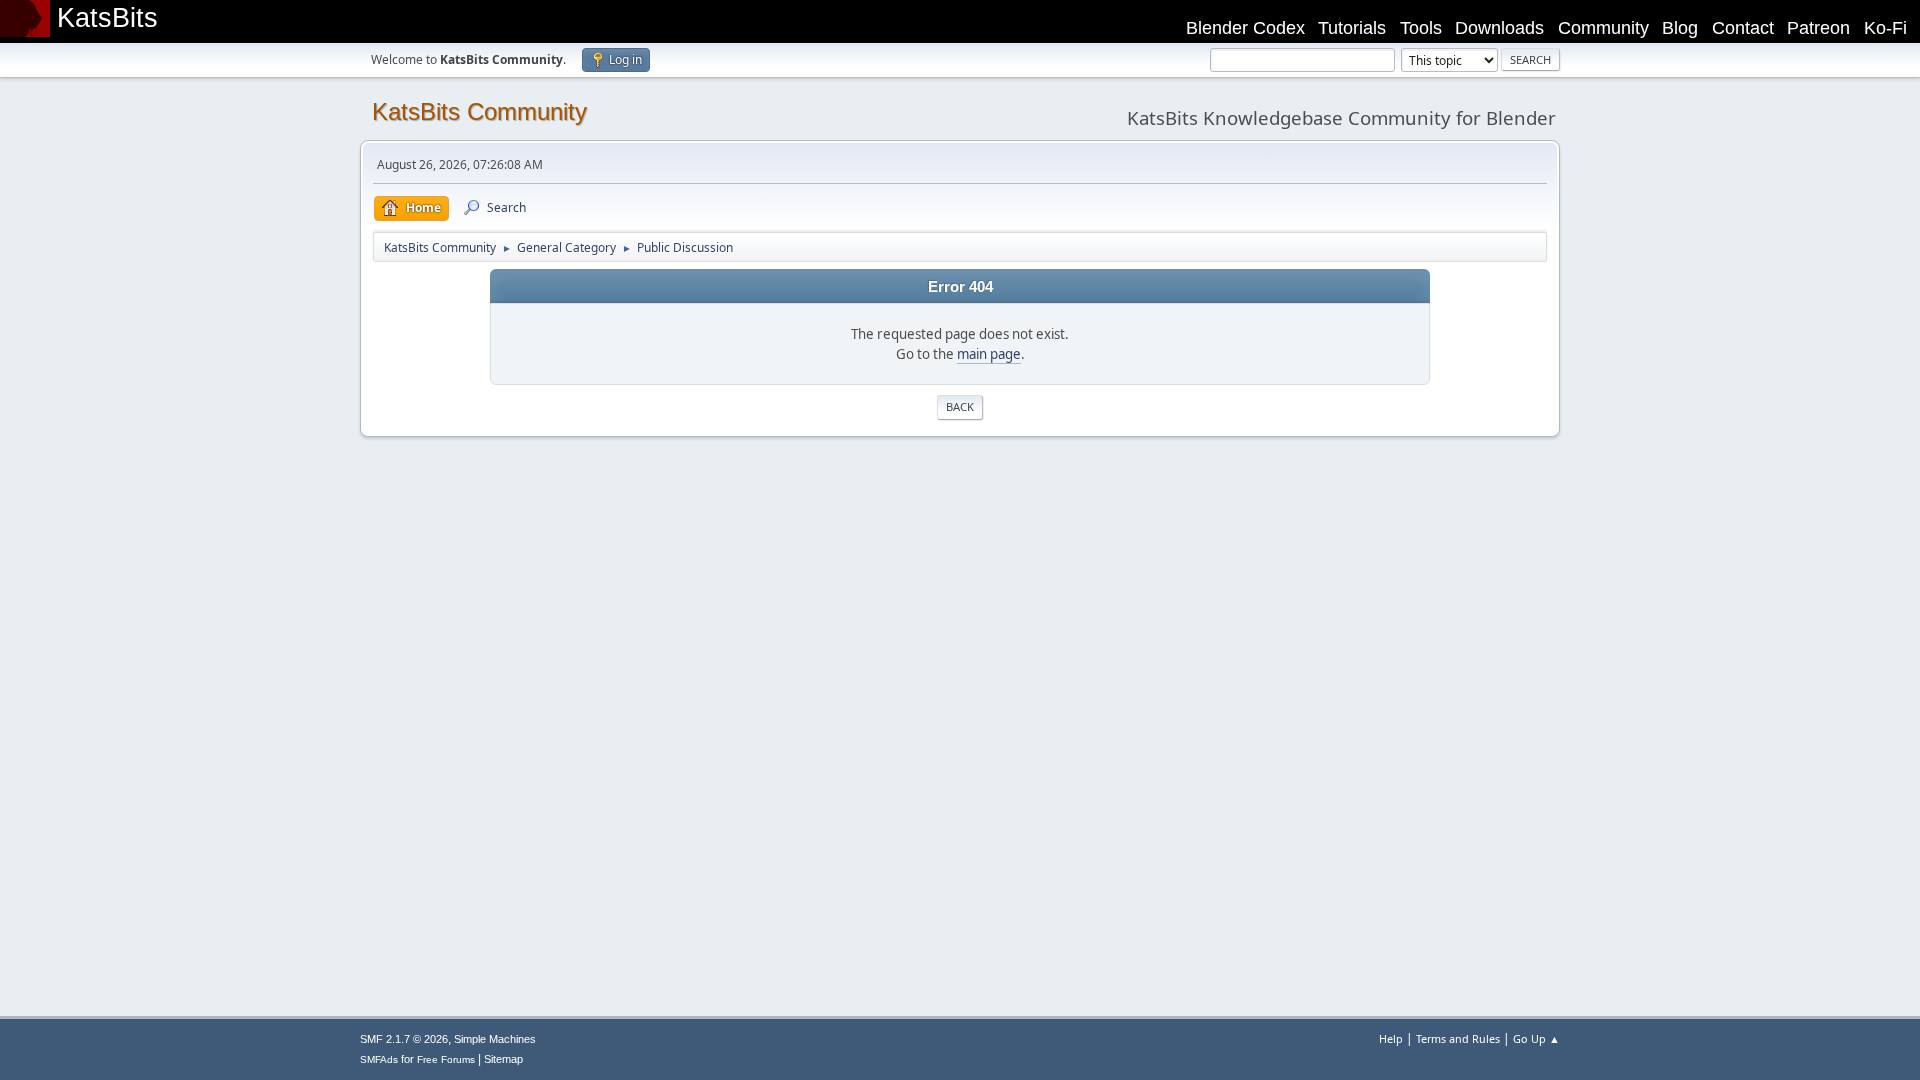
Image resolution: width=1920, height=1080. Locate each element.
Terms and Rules (1458, 1038)
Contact (1743, 28)
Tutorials (1352, 28)
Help (1391, 1038)
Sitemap (503, 1059)
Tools (1421, 28)
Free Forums (446, 1059)
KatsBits (107, 18)
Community (1603, 28)
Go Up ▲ (1536, 1038)
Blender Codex (1245, 28)
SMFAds (379, 1059)
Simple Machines (495, 1039)
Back (960, 406)
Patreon (1818, 28)
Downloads (1499, 28)
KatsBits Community (479, 111)
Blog (1680, 28)
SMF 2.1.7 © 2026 (404, 1039)
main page (989, 354)
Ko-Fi (1885, 28)
